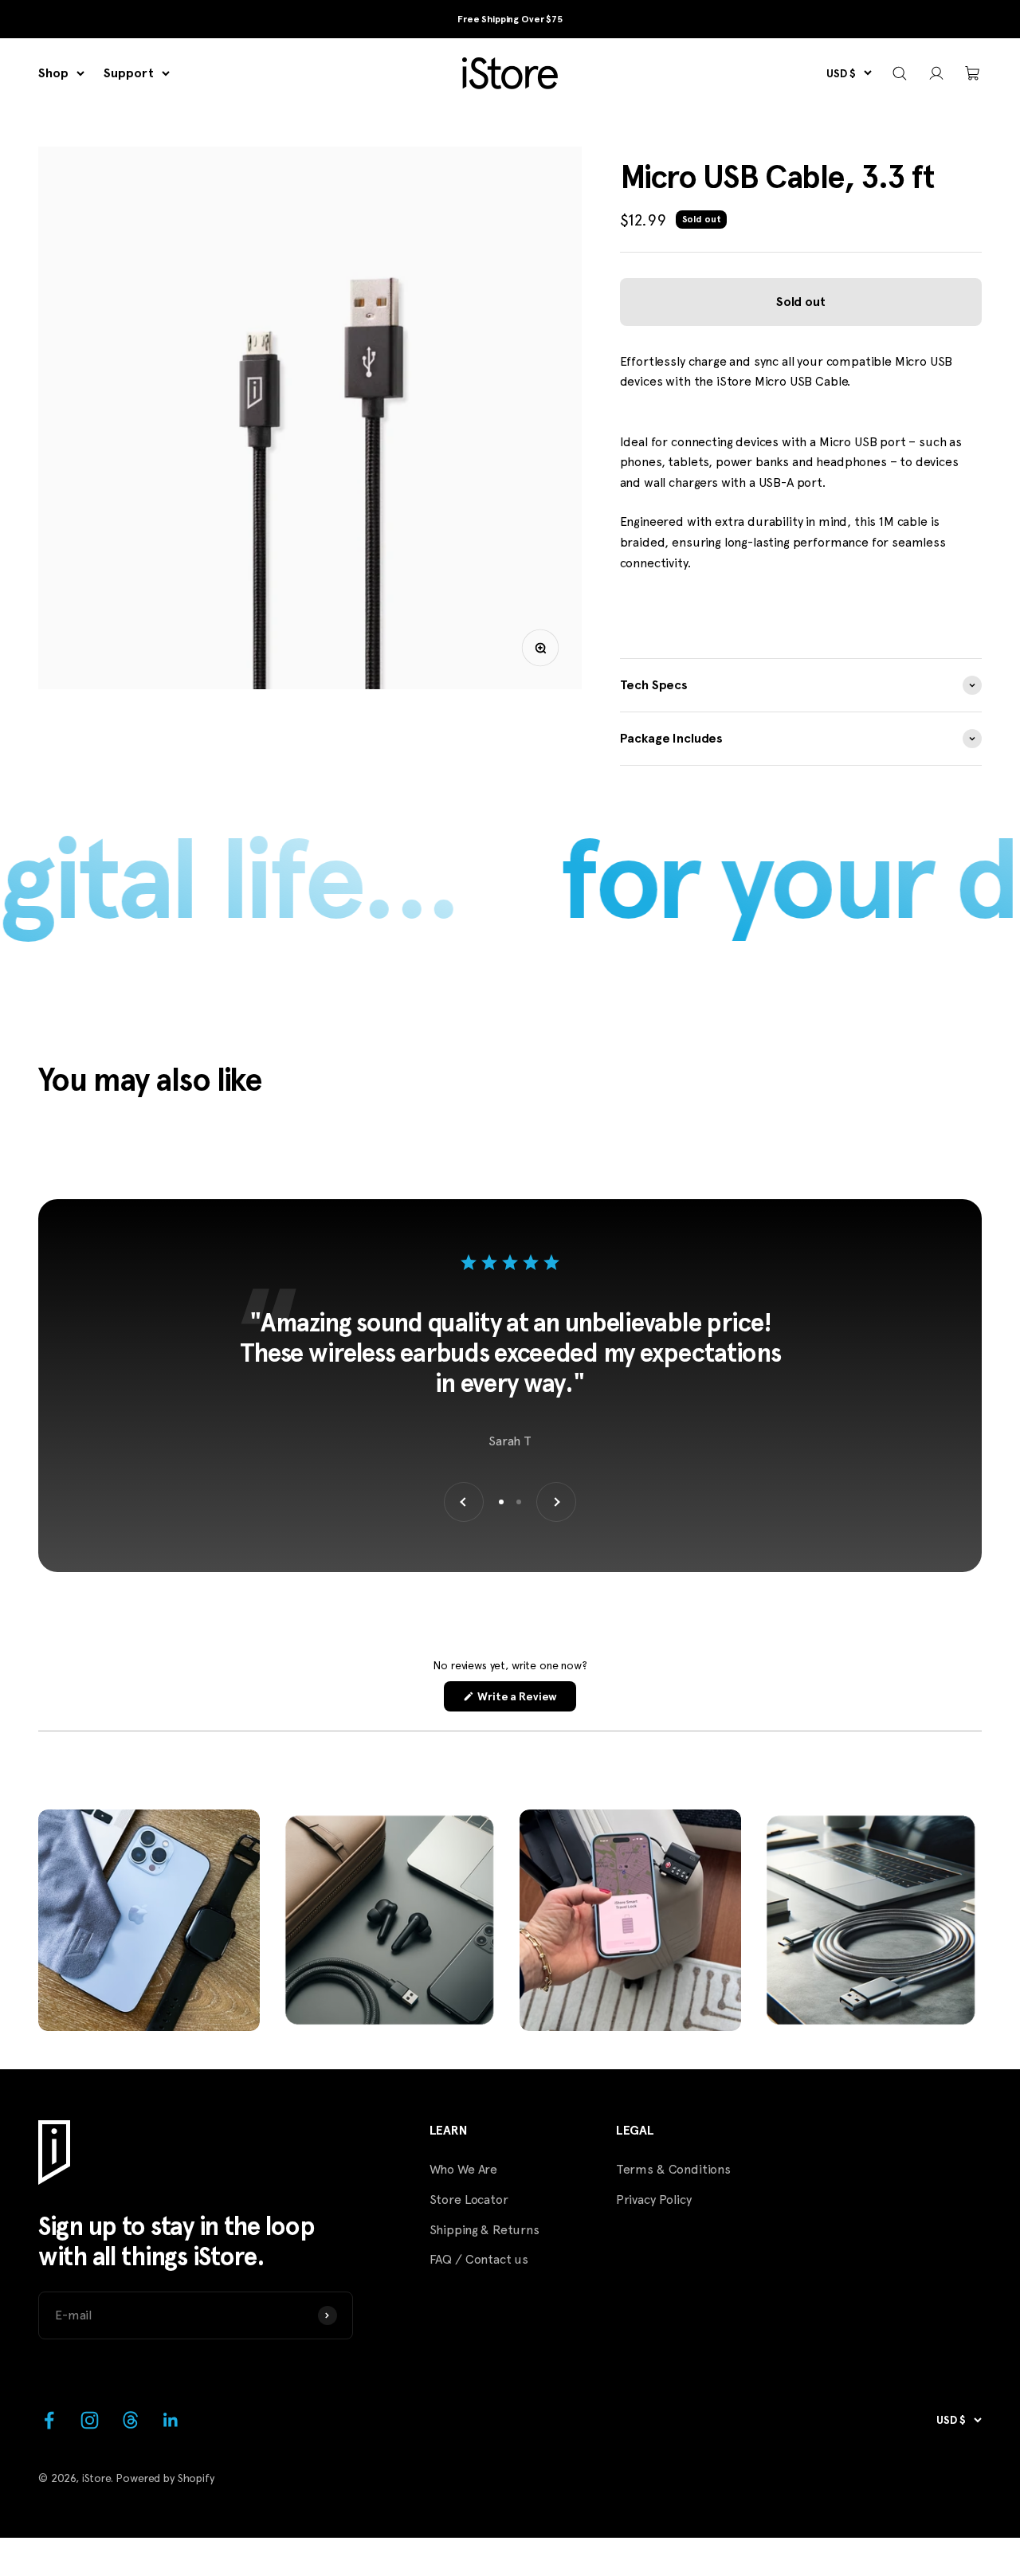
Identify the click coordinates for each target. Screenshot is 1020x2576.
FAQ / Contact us (479, 2259)
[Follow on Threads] (130, 2420)
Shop (53, 73)
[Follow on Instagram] (90, 2420)
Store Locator (469, 2200)
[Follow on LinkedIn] (171, 2420)
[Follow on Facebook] (49, 2420)
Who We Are (463, 2169)
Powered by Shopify (165, 2478)
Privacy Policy (654, 2200)
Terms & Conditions (673, 2169)
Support (129, 73)
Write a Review (526, 1700)
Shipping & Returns (484, 2230)
